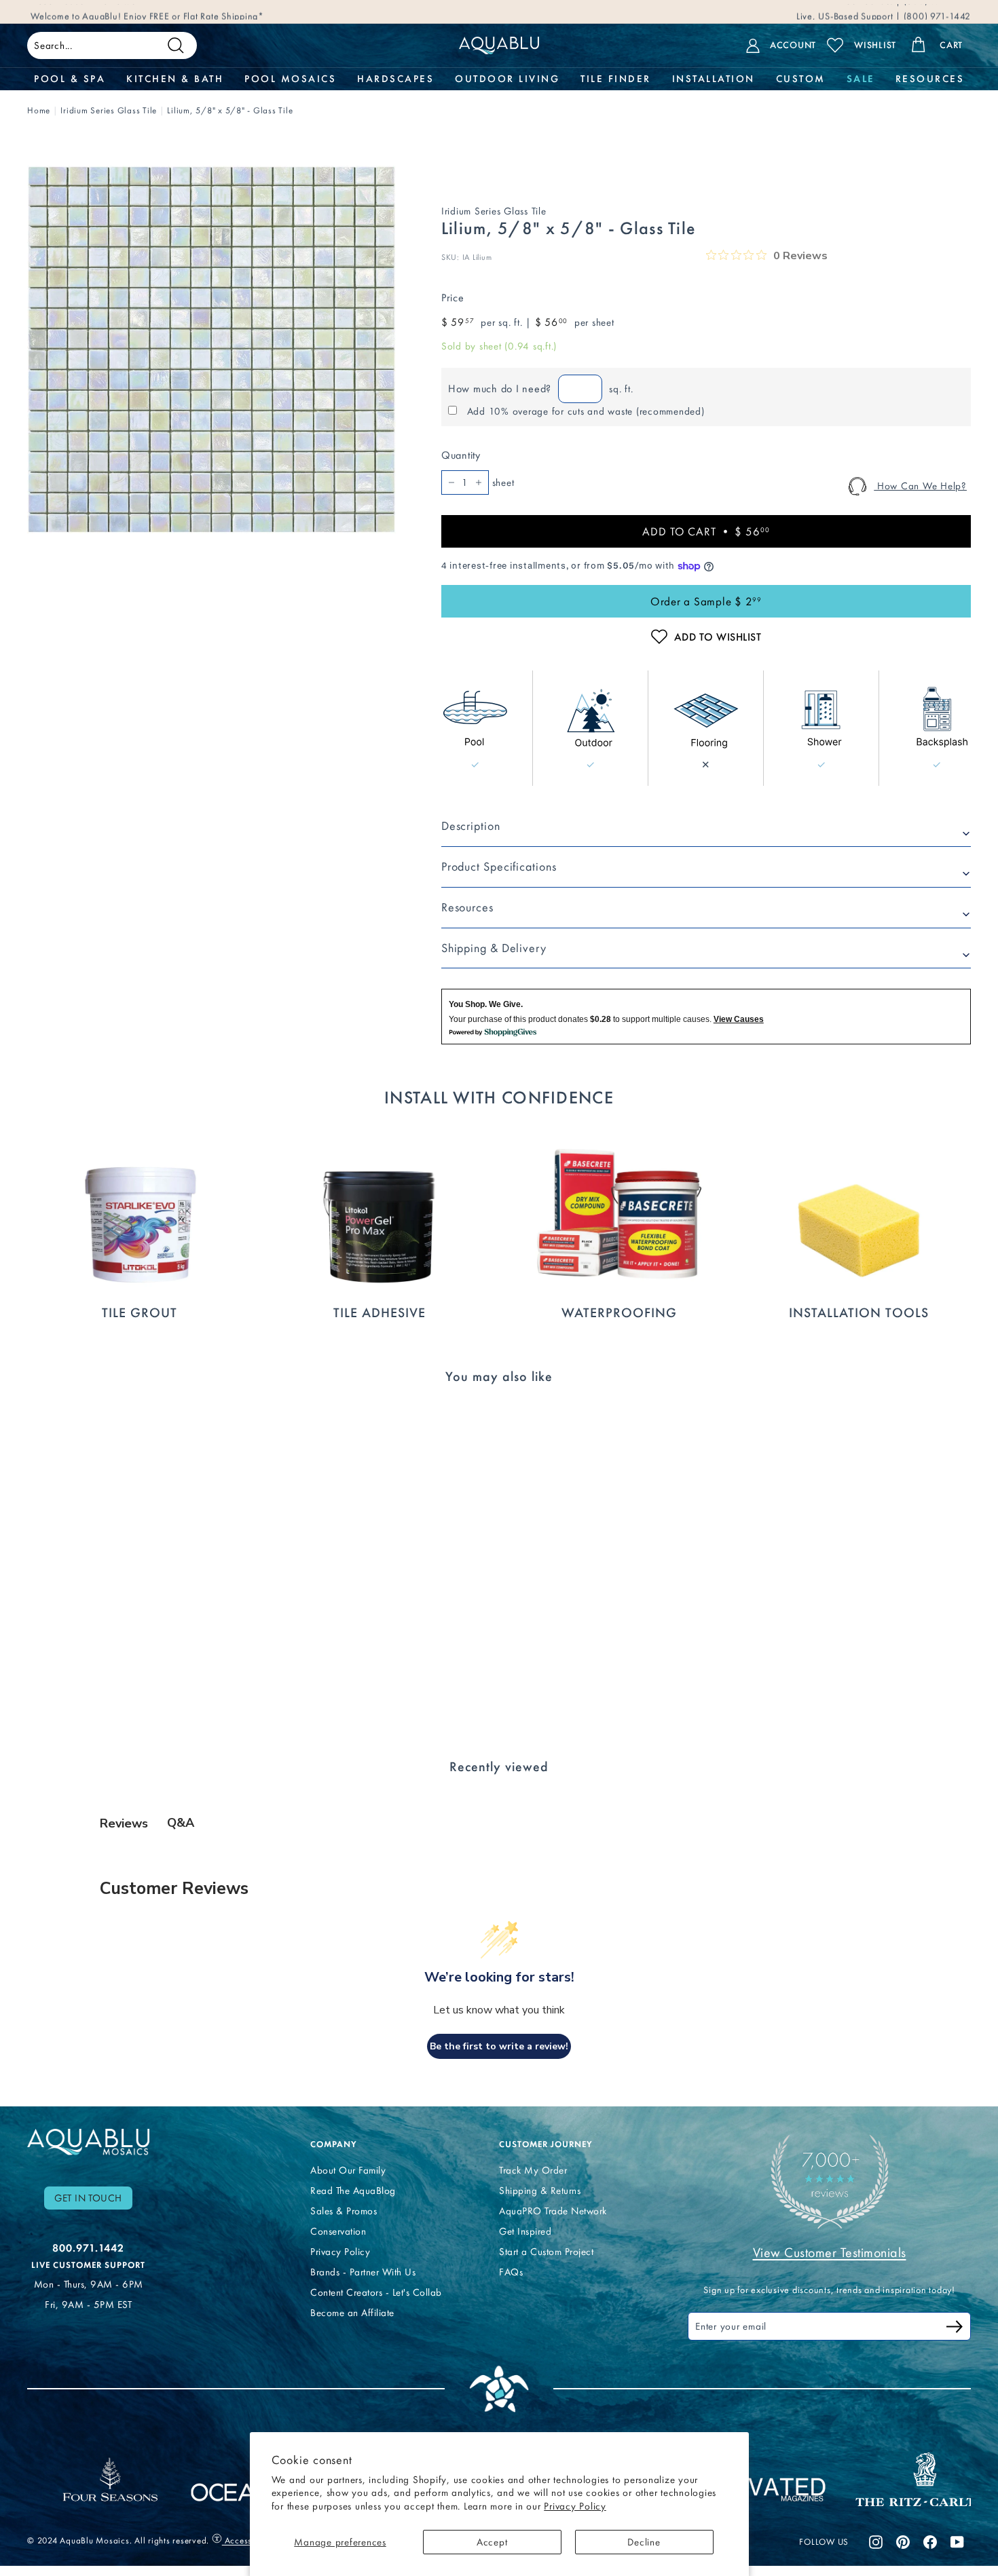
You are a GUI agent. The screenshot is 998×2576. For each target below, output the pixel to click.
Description (471, 826)
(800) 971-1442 (936, 11)
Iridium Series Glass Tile (109, 110)
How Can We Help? (920, 486)
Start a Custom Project (546, 2252)
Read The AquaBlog (353, 2191)
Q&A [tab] (181, 1823)
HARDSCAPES (395, 79)
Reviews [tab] (124, 1823)
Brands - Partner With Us (363, 2272)
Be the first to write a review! (499, 2046)
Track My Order (533, 2170)
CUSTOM (801, 79)
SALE (861, 79)
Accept (492, 2542)
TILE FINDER (616, 79)
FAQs (511, 2272)
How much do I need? (500, 389)
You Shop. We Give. (486, 1004)
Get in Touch (88, 2198)
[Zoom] (211, 350)
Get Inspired (525, 2231)
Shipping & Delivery (494, 948)
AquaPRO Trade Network (553, 2211)
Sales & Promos (344, 2211)
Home (39, 110)
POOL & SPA (70, 79)
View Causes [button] (739, 1019)
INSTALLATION (714, 79)
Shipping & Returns (540, 2191)
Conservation (338, 2231)
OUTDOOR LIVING (507, 79)
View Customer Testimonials (830, 2252)
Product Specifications (499, 867)
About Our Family (348, 2170)
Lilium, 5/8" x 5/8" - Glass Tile (230, 110)
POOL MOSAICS (290, 79)
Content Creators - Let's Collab (376, 2292)
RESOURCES (930, 79)
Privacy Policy (575, 2506)
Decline (644, 2542)
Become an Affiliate (352, 2313)
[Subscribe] (955, 2329)
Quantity (461, 455)
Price (453, 298)
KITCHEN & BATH (175, 79)
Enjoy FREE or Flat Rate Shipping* (194, 11)
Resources (467, 907)
